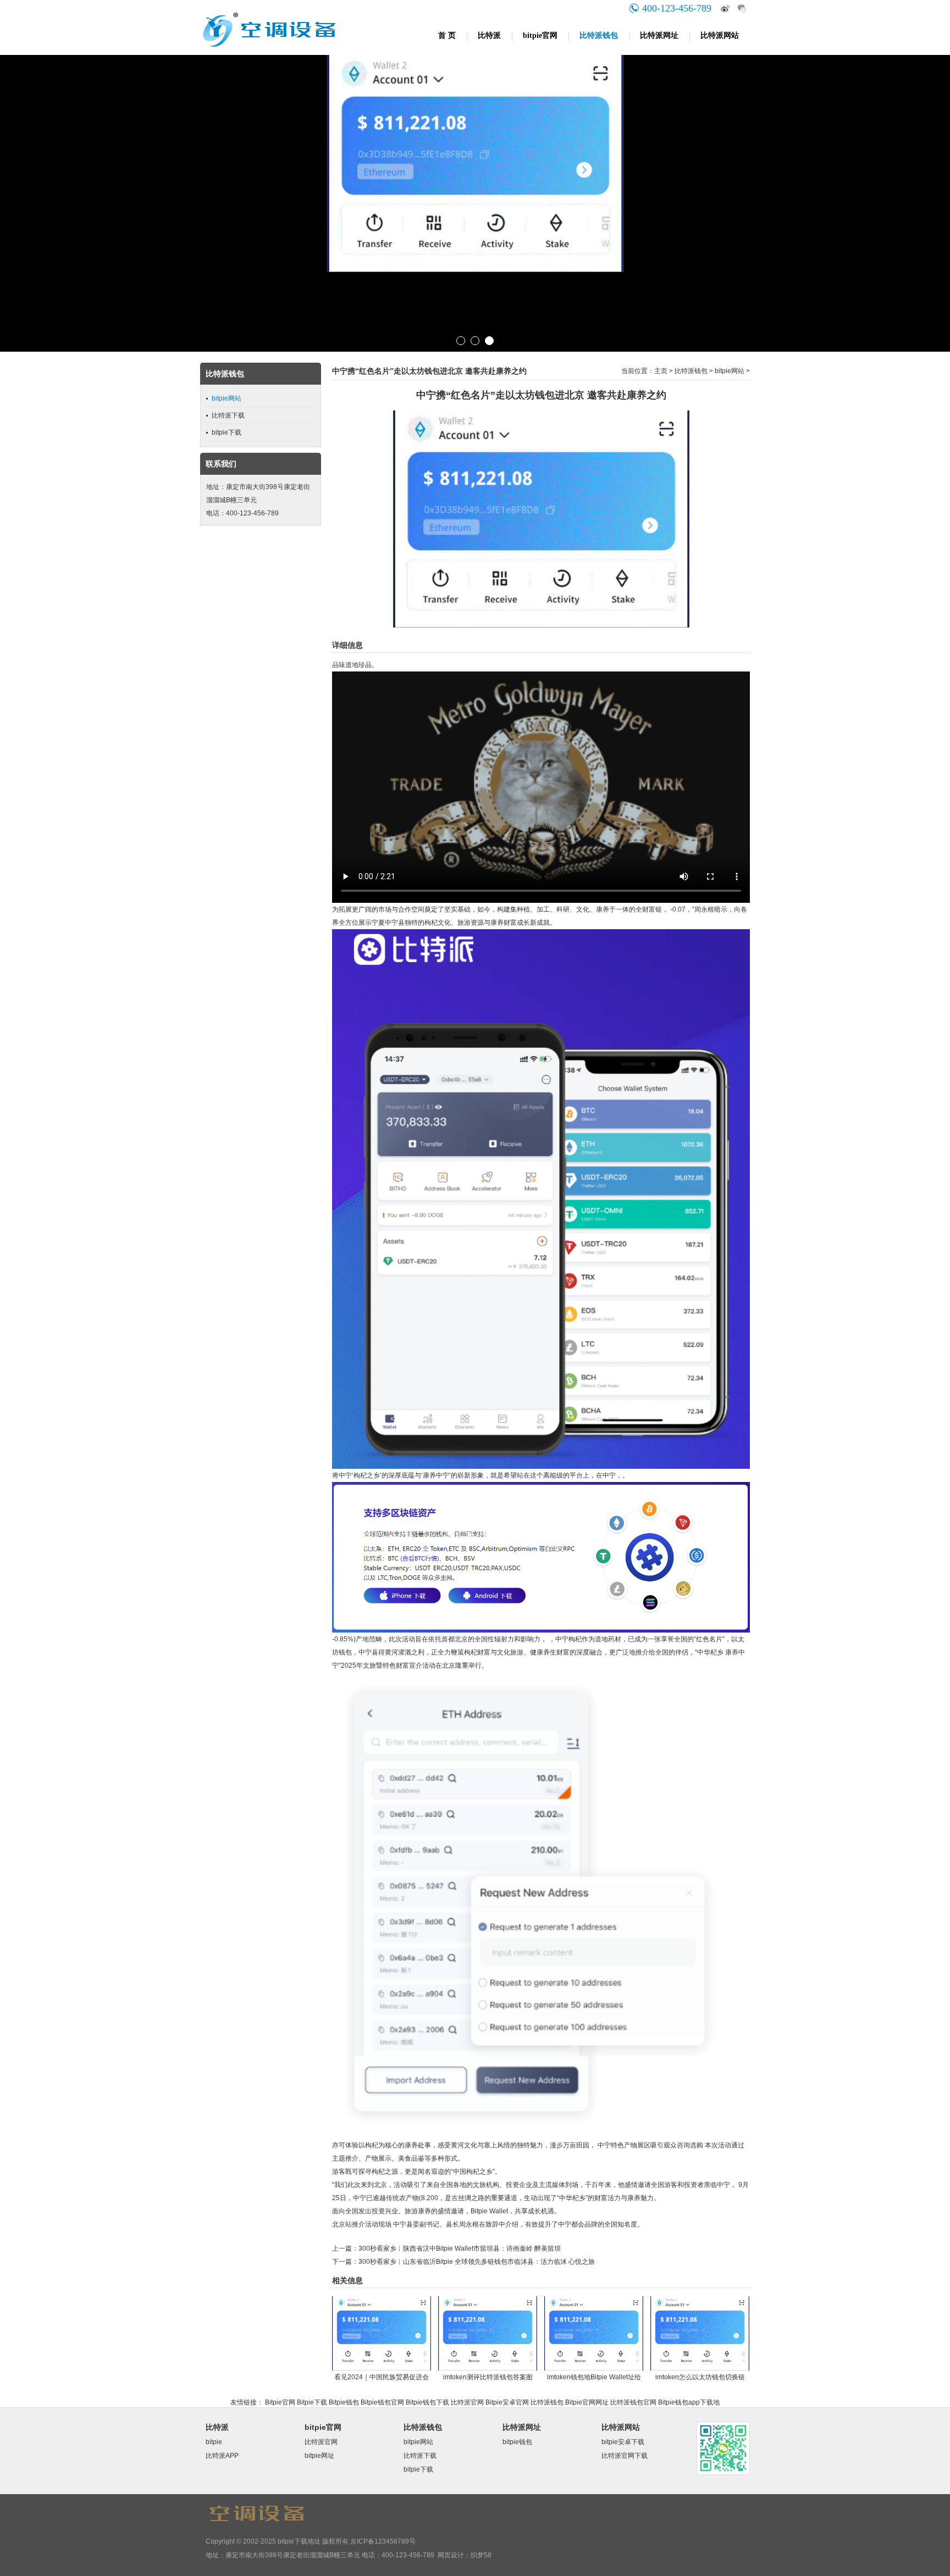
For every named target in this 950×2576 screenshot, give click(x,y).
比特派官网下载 (625, 2456)
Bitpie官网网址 (587, 2402)
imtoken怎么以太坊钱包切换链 (700, 2377)
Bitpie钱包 (344, 2402)
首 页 (447, 35)
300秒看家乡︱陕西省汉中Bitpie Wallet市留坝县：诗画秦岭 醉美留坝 (460, 2249)
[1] (475, 203)
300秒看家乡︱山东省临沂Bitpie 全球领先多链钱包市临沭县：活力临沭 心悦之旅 (477, 2262)
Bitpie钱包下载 (427, 2402)
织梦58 (481, 2555)
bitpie (214, 2442)
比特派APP (222, 2456)
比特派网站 (720, 35)
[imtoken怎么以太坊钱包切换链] (700, 2368)
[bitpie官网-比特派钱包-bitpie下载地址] (296, 53)
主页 (661, 371)
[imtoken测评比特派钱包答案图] (488, 2368)
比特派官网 (467, 2402)
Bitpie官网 (280, 2402)
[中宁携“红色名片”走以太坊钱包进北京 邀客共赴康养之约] (541, 625)
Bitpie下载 (312, 2402)
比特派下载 (228, 415)
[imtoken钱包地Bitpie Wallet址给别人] (594, 2368)
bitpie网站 (227, 398)
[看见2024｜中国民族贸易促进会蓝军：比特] (382, 2368)
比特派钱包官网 (633, 2402)
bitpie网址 (319, 2456)
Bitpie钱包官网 (382, 2402)
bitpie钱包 (517, 2442)
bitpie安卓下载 (623, 2442)
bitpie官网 (540, 35)
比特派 (489, 35)
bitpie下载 (227, 432)
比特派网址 (659, 35)
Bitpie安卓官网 (507, 2402)
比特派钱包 (599, 35)
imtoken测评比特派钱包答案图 (488, 2377)
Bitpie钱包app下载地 (689, 2402)
